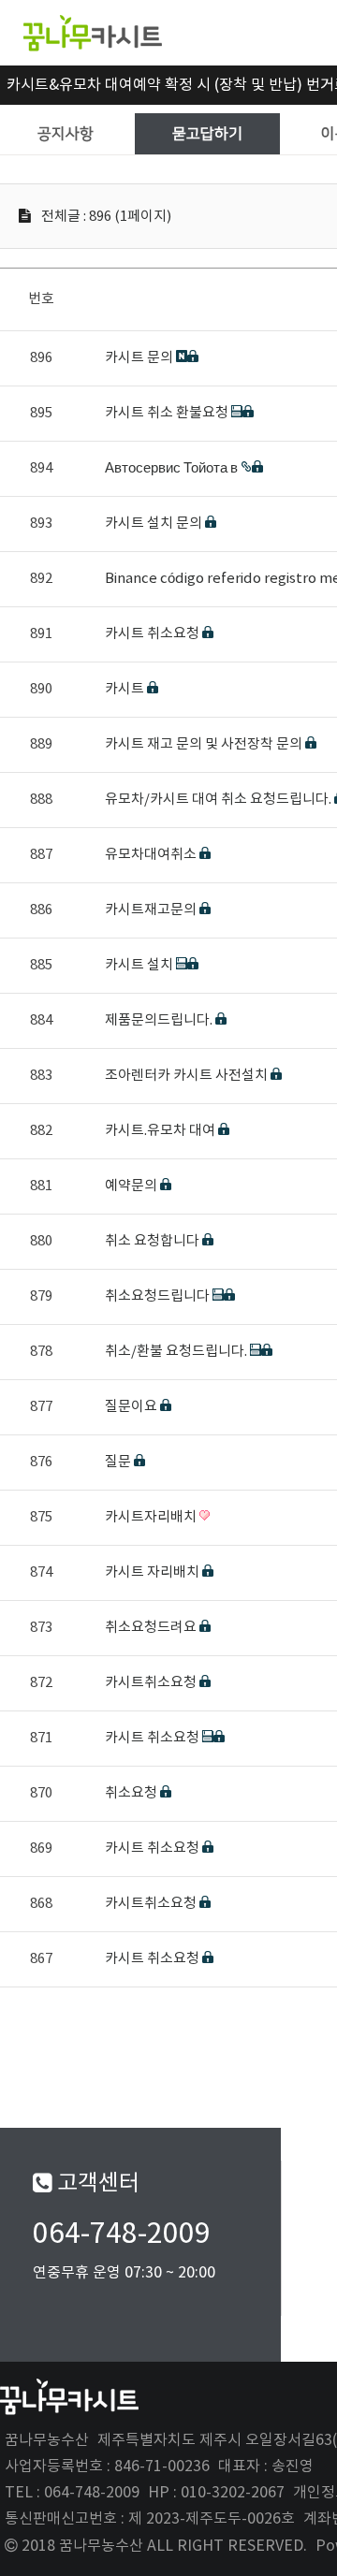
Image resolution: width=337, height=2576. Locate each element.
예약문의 (132, 1186)
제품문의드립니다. (160, 1020)
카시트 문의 (140, 358)
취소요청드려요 (152, 1628)
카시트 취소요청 (154, 634)
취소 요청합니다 (154, 1241)
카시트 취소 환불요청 (168, 413)
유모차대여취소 (152, 855)
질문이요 (132, 1407)
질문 (119, 1462)
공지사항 (66, 134)
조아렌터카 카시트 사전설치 (188, 1076)
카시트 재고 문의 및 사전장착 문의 (205, 744)
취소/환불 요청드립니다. (177, 1352)
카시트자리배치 (152, 1517)
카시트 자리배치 (154, 1572)
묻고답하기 (207, 134)
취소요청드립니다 (159, 1296)
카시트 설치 (140, 965)
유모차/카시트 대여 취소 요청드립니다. (220, 800)
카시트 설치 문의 (155, 524)
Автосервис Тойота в (173, 468)
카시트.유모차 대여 (161, 1131)
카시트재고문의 (152, 910)
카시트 (126, 689)
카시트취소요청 (152, 1683)
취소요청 (132, 1793)
